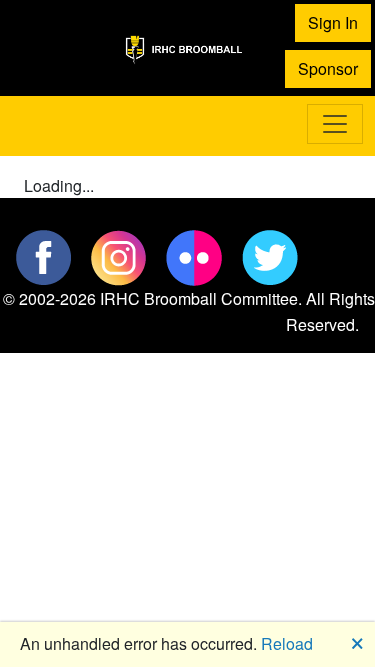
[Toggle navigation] (335, 124)
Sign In (333, 22)
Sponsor (328, 68)
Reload (287, 643)
